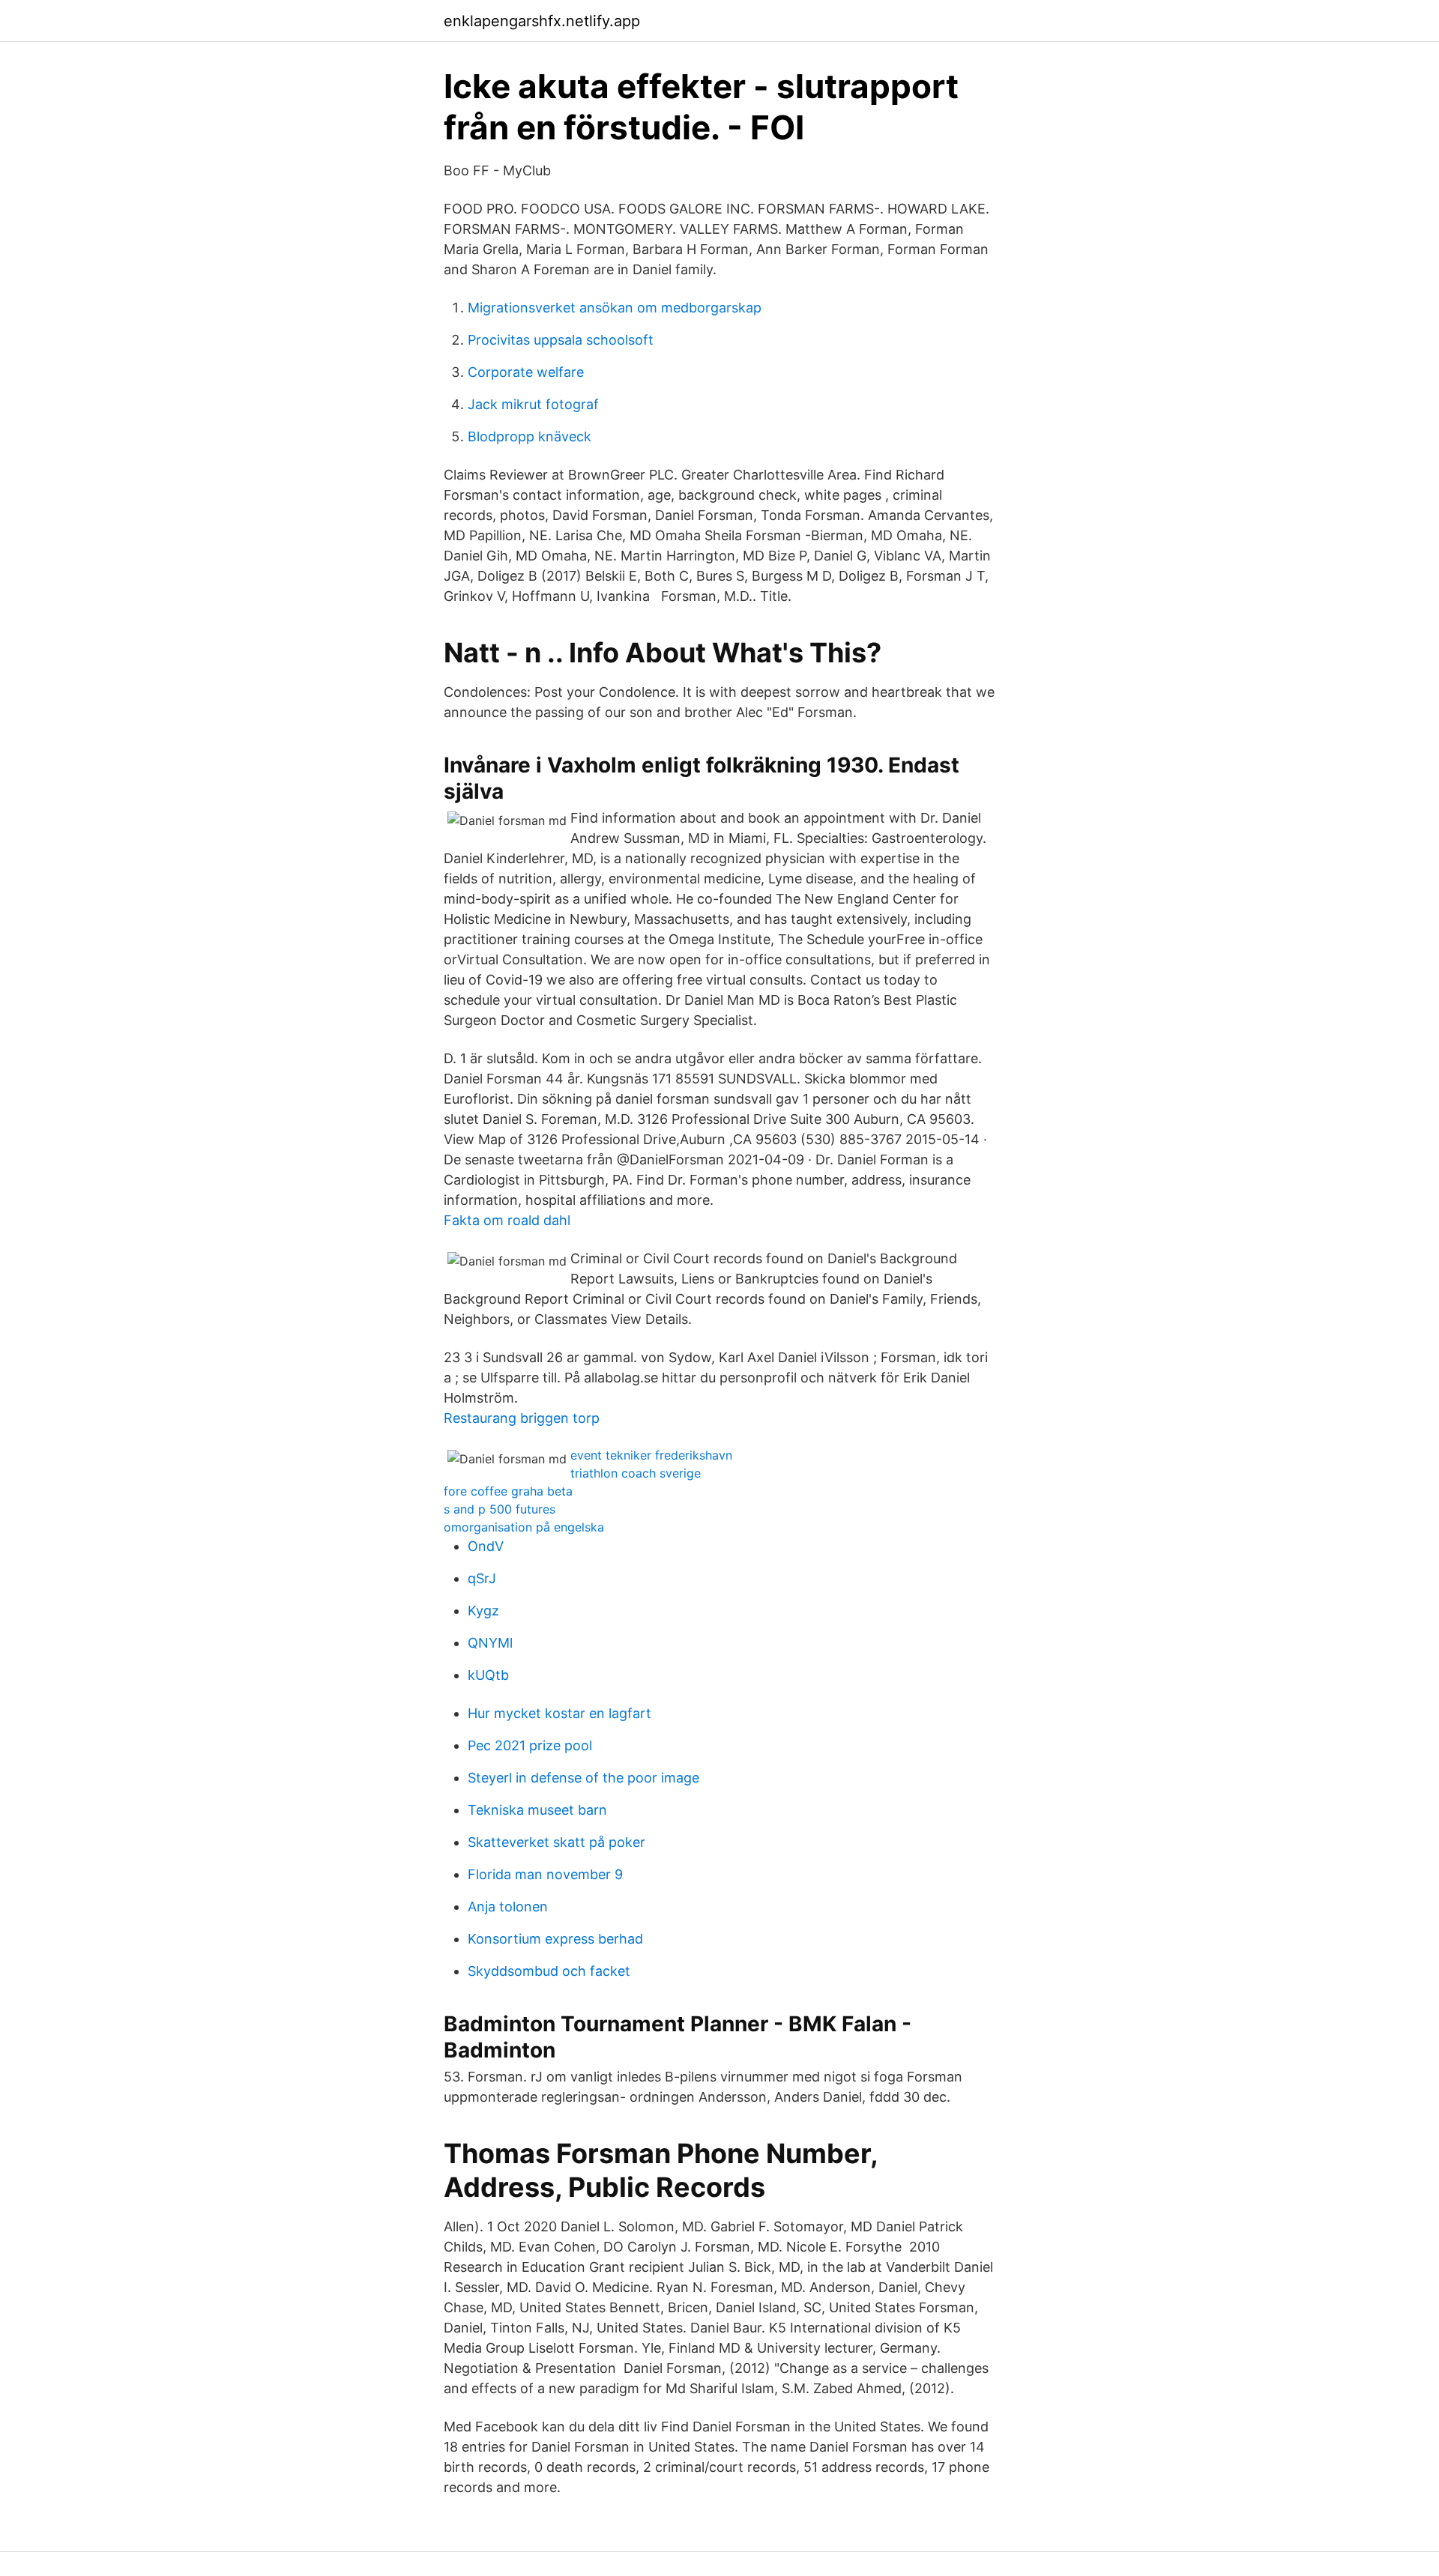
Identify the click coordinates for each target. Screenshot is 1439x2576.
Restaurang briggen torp (522, 1418)
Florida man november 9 (545, 1874)
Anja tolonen (508, 1907)
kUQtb (488, 1675)
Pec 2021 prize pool (530, 1745)
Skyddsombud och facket (549, 1971)
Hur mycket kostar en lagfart (559, 1713)
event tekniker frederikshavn (651, 1455)
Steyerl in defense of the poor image (583, 1778)
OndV (486, 1546)
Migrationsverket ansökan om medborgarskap (615, 308)
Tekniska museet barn (537, 1810)
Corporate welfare (526, 372)
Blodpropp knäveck (530, 436)
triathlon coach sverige (636, 1473)
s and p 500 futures (500, 1509)
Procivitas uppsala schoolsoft (561, 340)
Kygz (483, 1611)
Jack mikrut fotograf (533, 404)
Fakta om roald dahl (507, 1220)
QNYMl (490, 1643)
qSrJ (482, 1578)
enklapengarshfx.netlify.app (542, 21)
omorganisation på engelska (524, 1527)
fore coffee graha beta (508, 1491)
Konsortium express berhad (555, 1939)
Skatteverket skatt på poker (556, 1842)
